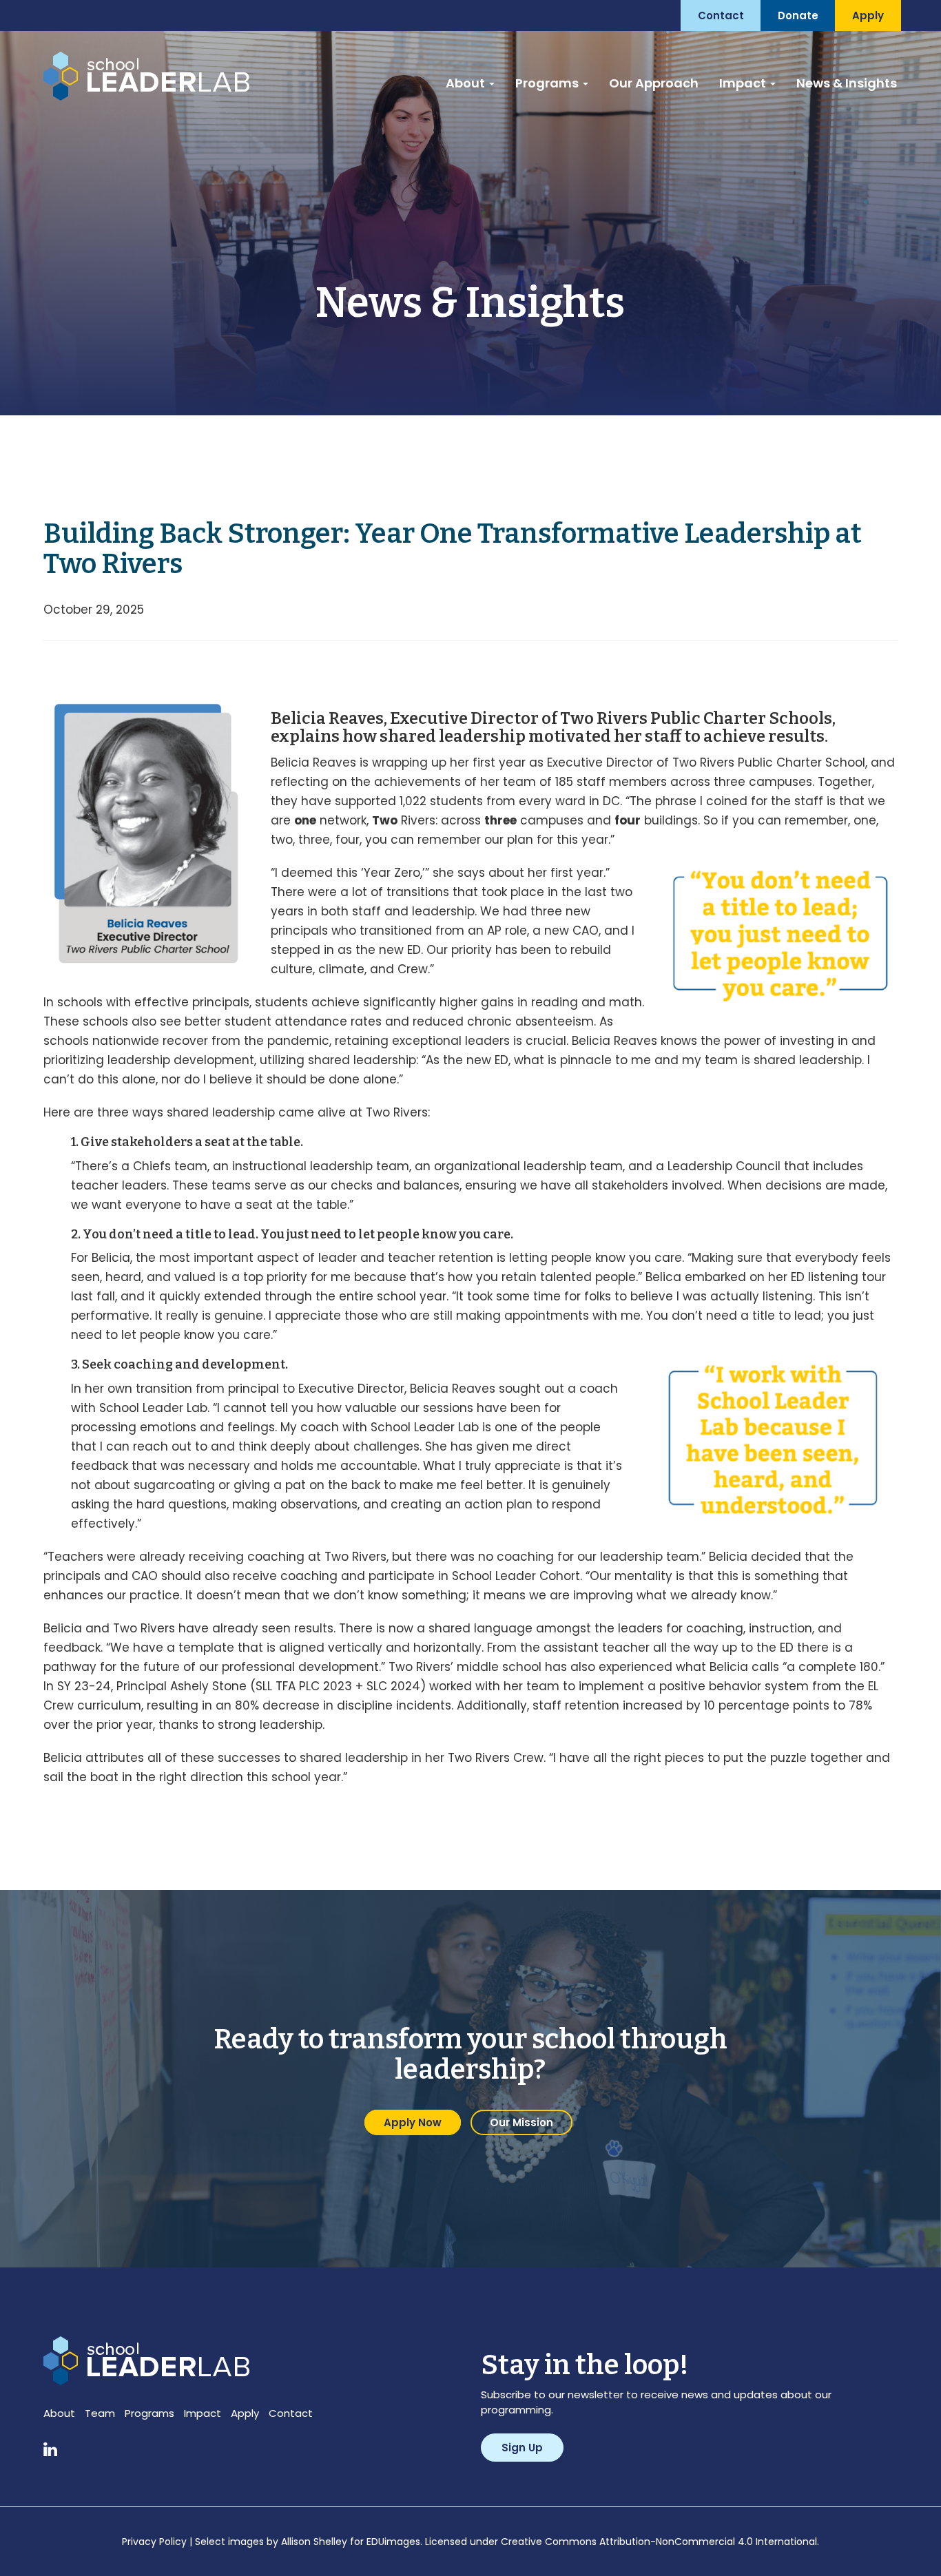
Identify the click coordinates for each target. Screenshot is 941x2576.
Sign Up (522, 2448)
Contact (291, 2413)
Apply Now (413, 2122)
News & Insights (847, 83)
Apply (245, 2413)
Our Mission (521, 2122)
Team (100, 2413)
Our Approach (654, 83)
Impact (744, 83)
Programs (548, 83)
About (467, 83)
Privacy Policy (154, 2542)
